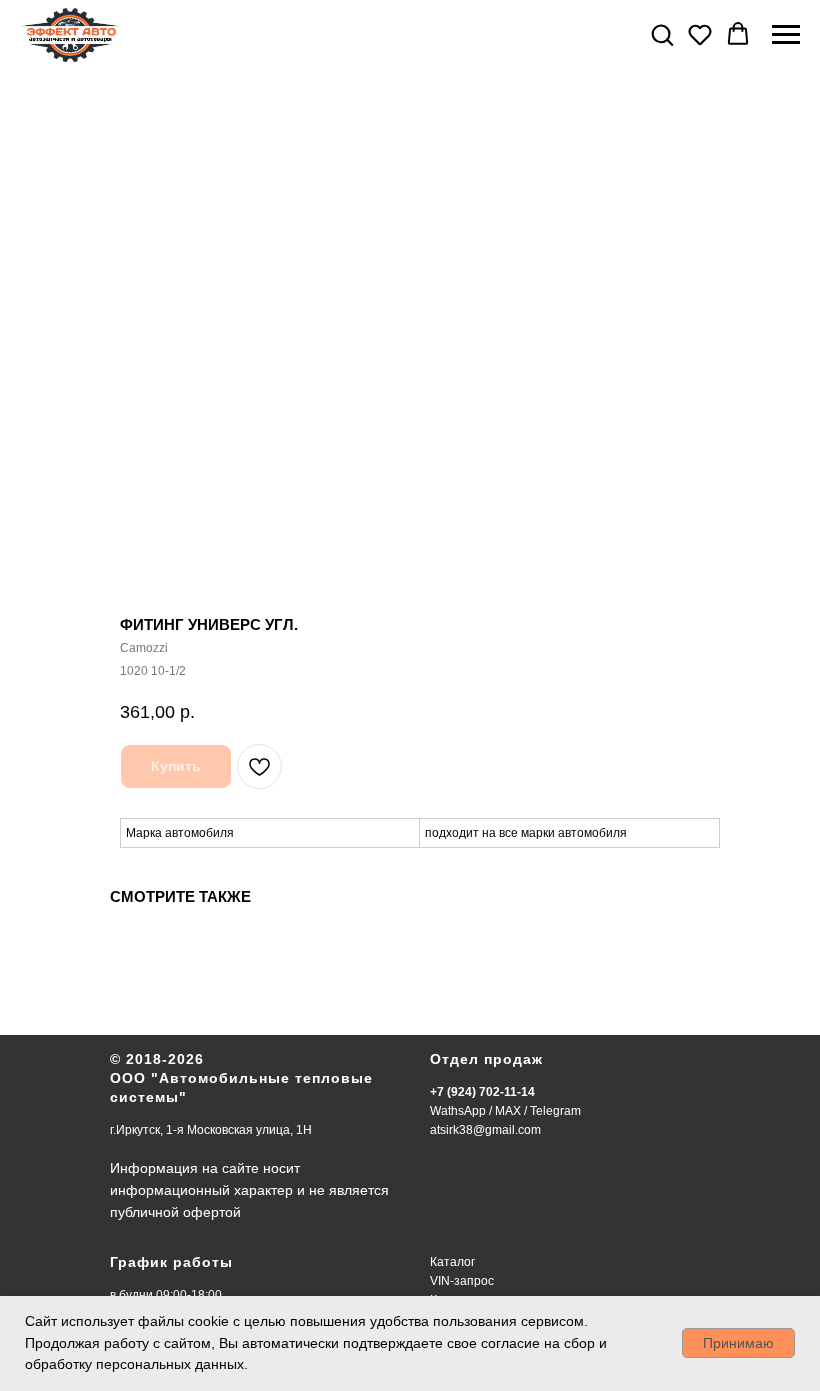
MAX (508, 1111)
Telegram (555, 1111)
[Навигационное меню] (786, 35)
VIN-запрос (462, 1281)
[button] (662, 34)
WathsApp (458, 1111)
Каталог (452, 1262)
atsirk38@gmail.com (485, 1130)
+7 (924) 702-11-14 (482, 1092)
